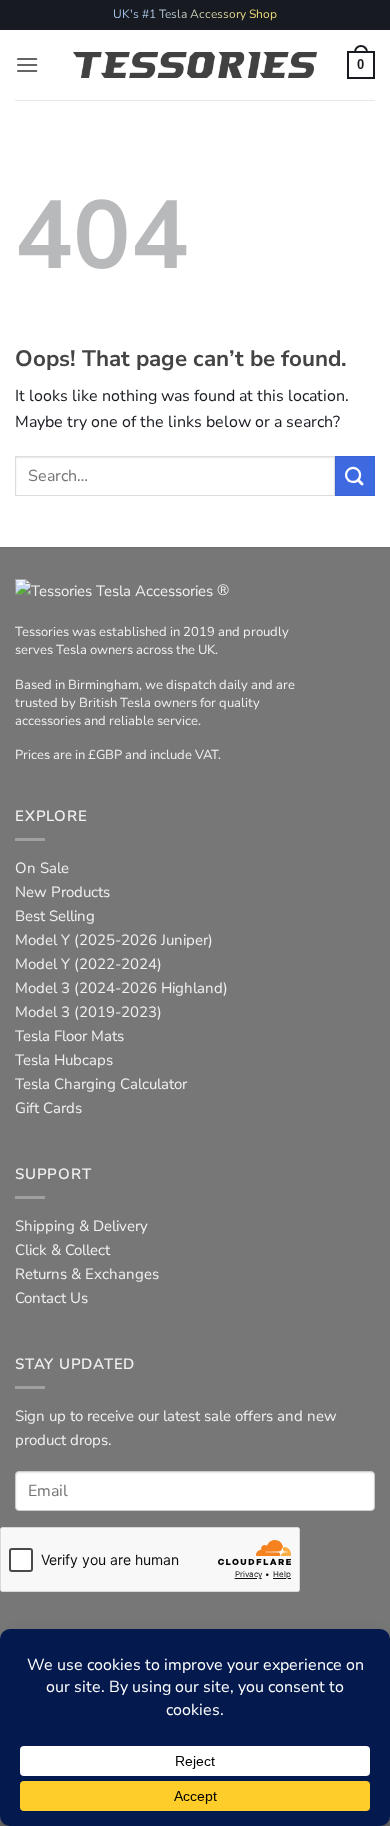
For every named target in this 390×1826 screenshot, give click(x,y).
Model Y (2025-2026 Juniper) (114, 940)
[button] (27, 64)
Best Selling (55, 916)
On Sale (42, 868)
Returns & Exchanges (87, 1274)
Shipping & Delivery (81, 1226)
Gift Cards (48, 1108)
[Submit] (355, 475)
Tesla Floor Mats (69, 1036)
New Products (62, 892)
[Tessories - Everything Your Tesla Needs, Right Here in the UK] (195, 65)
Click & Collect (62, 1250)
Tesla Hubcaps (64, 1060)
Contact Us (51, 1298)
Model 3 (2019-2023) (88, 1012)
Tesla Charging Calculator (101, 1084)
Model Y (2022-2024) (88, 964)
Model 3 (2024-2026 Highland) (121, 988)
